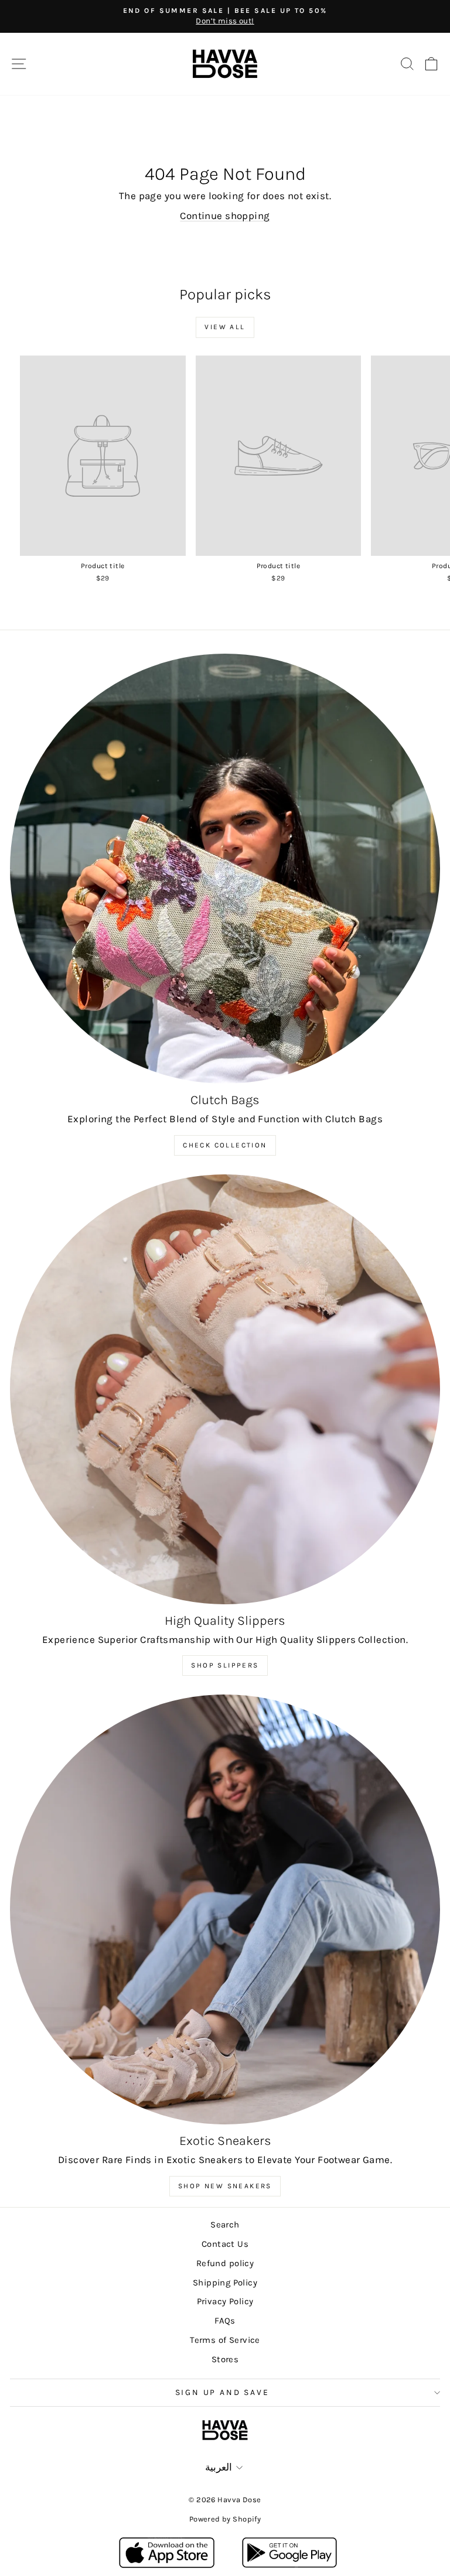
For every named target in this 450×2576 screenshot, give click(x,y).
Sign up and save (222, 2392)
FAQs (225, 2321)
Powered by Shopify (225, 2519)
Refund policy (225, 2263)
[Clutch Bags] (225, 869)
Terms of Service (225, 2340)
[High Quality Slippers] (225, 1389)
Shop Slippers (225, 1665)
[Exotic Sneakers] (225, 1909)
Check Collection (225, 1145)
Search (225, 2225)
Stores (225, 2359)
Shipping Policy (225, 2283)
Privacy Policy (225, 2301)
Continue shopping (225, 216)
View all (225, 327)
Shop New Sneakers (225, 2186)
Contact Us (225, 2244)
